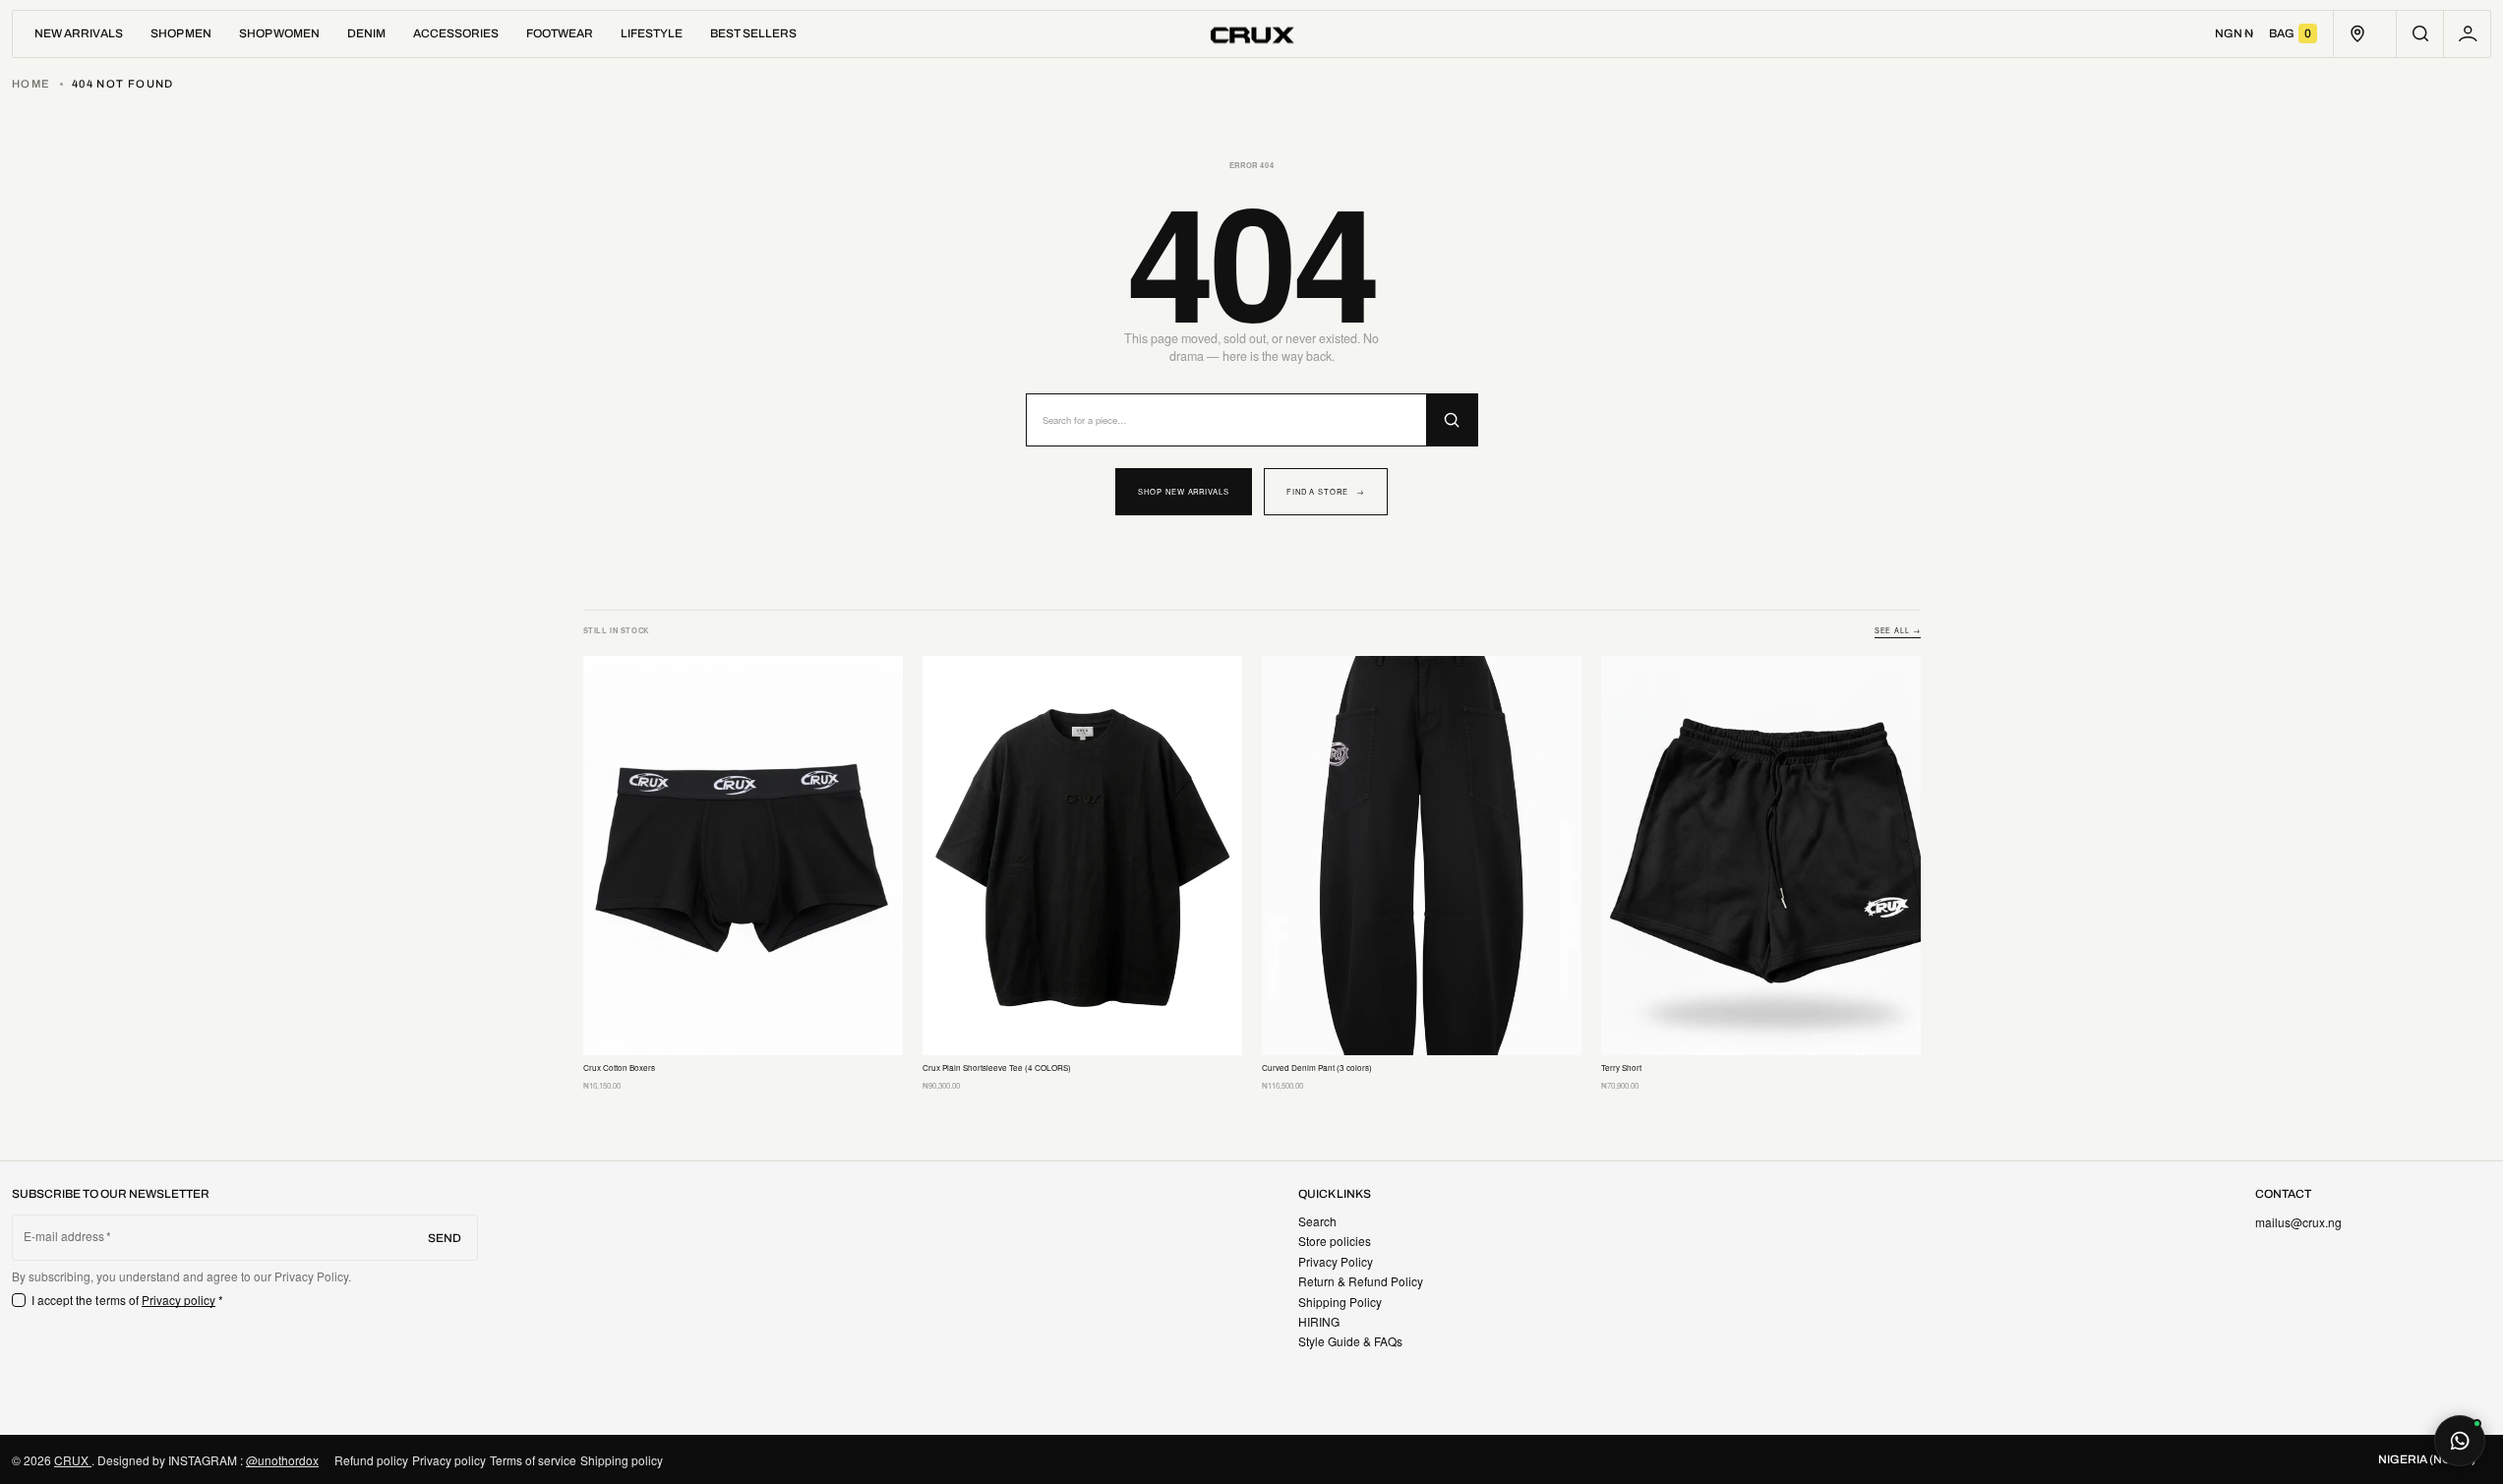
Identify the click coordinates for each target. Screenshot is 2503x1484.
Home (31, 84)
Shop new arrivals (1184, 491)
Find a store (1326, 491)
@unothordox (282, 1460)
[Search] (1452, 420)
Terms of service (533, 1460)
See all (1898, 631)
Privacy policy (179, 1300)
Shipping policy (622, 1460)
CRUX (73, 1460)
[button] (2420, 34)
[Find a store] (2357, 34)
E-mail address (64, 1236)
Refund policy (371, 1460)
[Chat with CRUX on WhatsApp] (2460, 1441)
